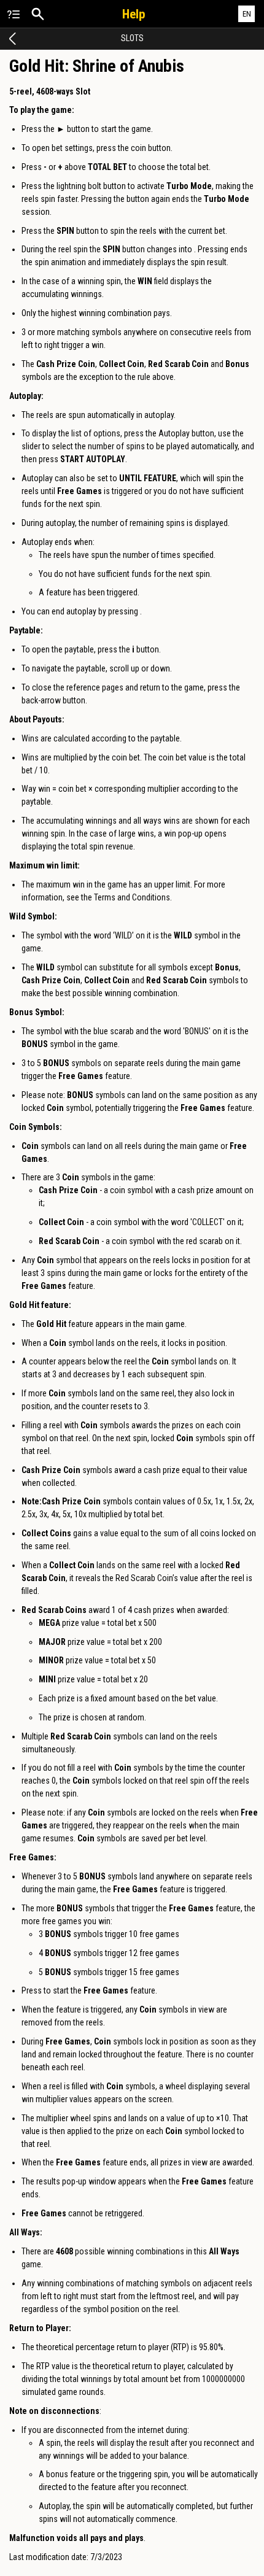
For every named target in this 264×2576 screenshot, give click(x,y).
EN (247, 14)
